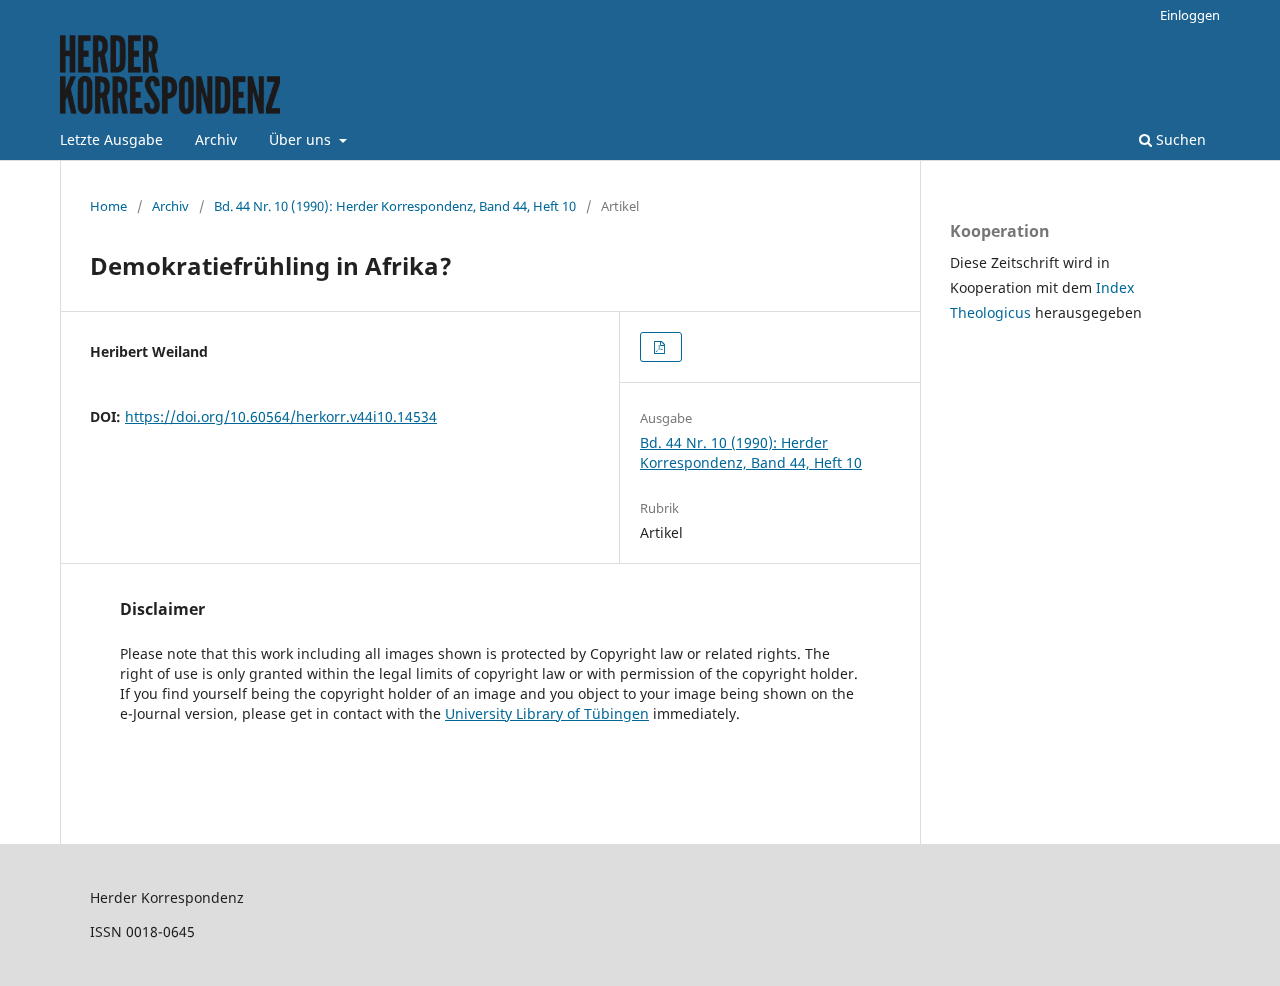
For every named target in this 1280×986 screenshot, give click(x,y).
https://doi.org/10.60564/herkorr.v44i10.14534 (281, 416)
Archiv (216, 139)
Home (108, 206)
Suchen (1179, 139)
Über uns (302, 139)
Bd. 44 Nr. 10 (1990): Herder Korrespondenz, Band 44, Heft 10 (395, 206)
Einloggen (1190, 15)
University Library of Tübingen (547, 713)
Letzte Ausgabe (111, 139)
